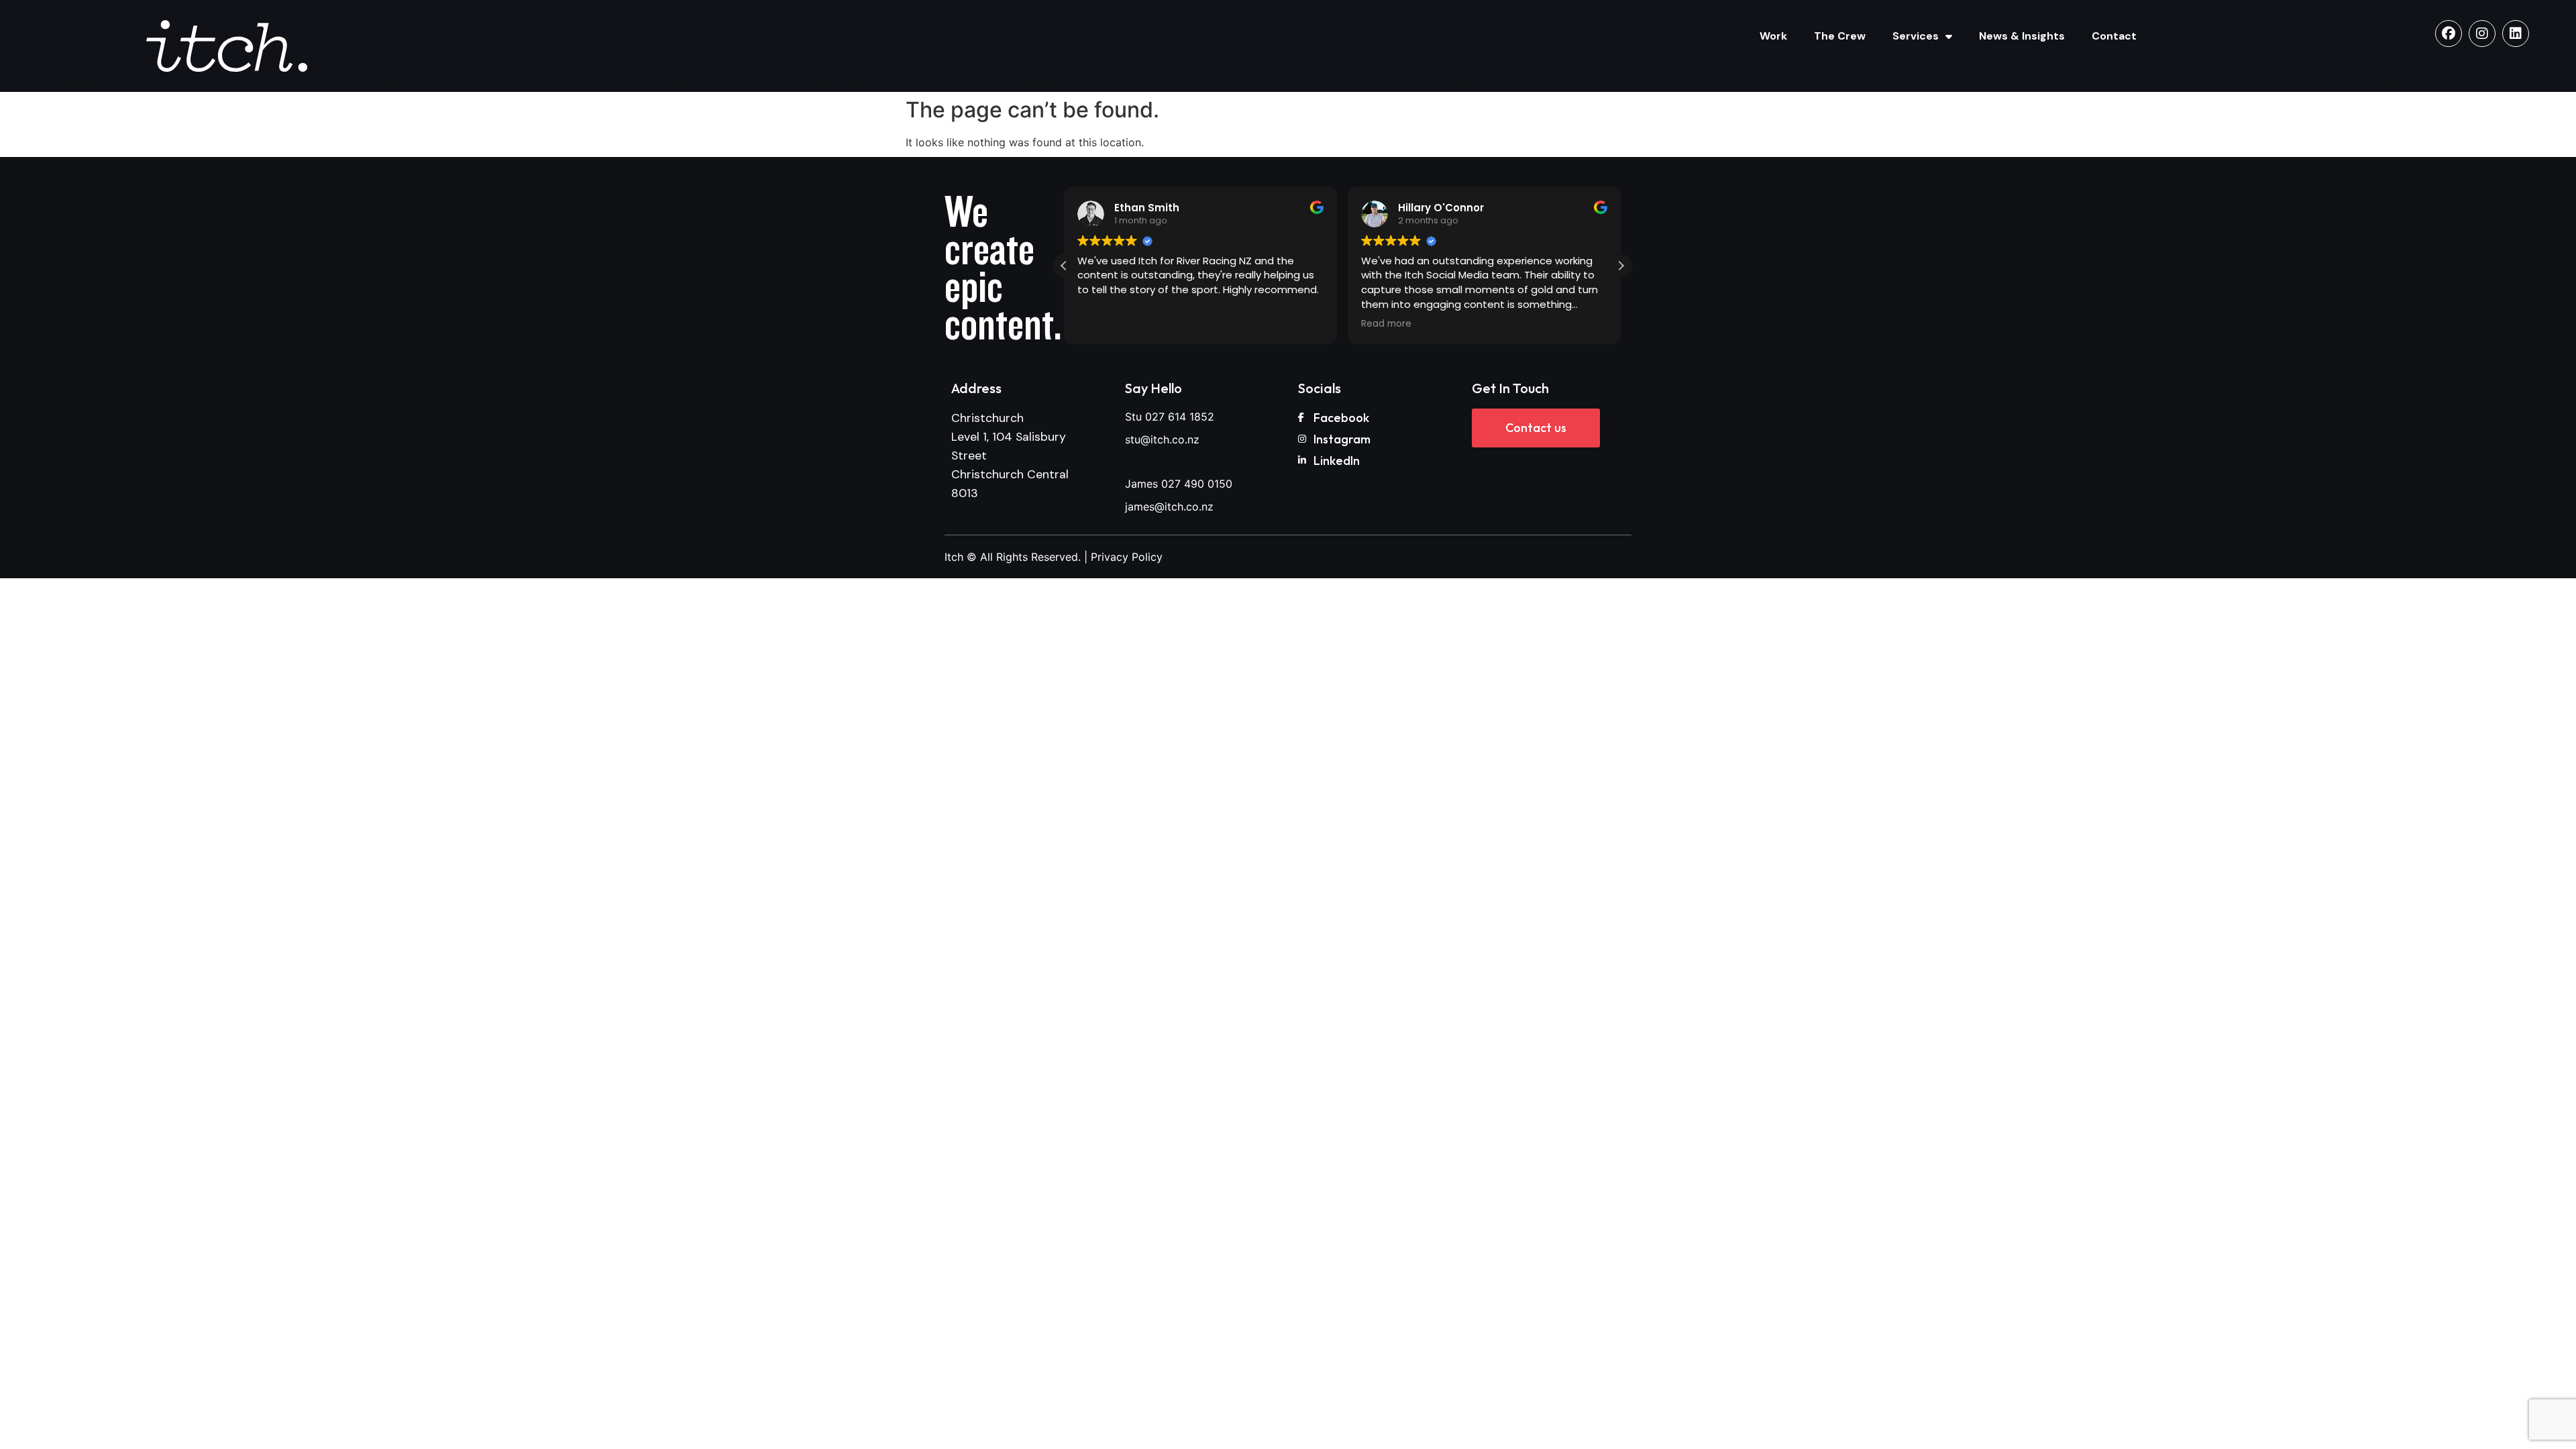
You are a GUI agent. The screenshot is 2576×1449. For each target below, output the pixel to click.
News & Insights (2022, 36)
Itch (954, 557)
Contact (2114, 36)
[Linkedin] (2516, 34)
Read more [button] (1386, 324)
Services (1916, 36)
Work (1773, 36)
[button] (1621, 266)
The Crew (1840, 36)
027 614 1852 (1180, 417)
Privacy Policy (1127, 557)
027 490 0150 (1197, 484)
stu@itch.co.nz (1162, 439)
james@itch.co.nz (1169, 506)
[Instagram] (2482, 34)
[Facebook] (2449, 34)
